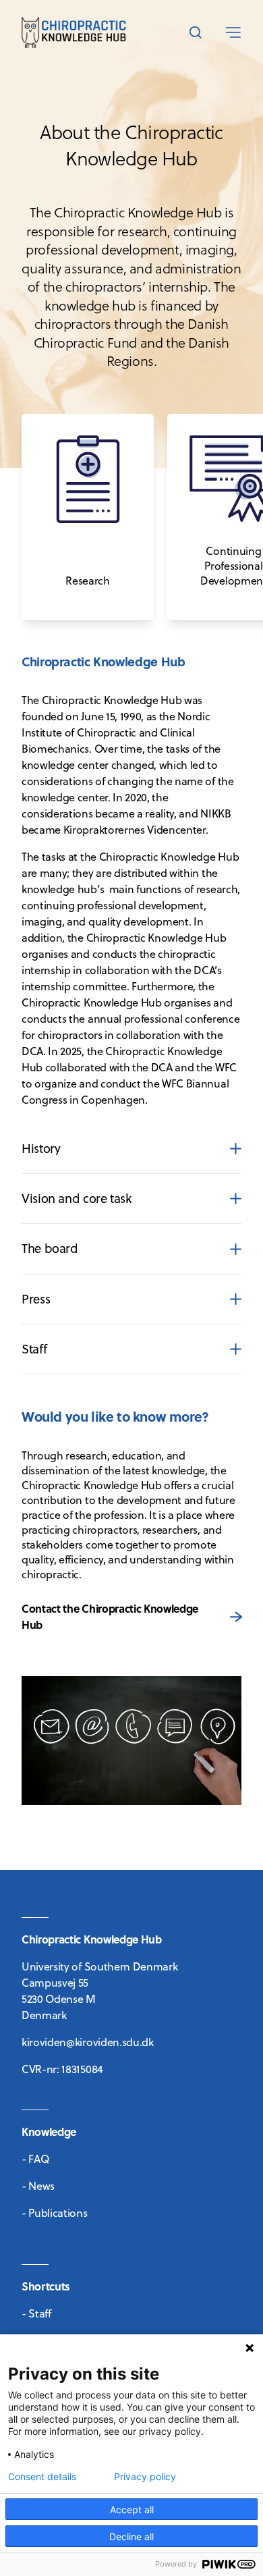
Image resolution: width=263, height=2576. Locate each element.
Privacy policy (145, 2477)
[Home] (74, 32)
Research (43, 422)
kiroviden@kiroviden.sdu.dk (88, 2042)
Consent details (42, 2477)
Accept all (132, 2510)
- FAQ (35, 2159)
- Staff (36, 2313)
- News (38, 2186)
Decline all (131, 2537)
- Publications (55, 2213)
